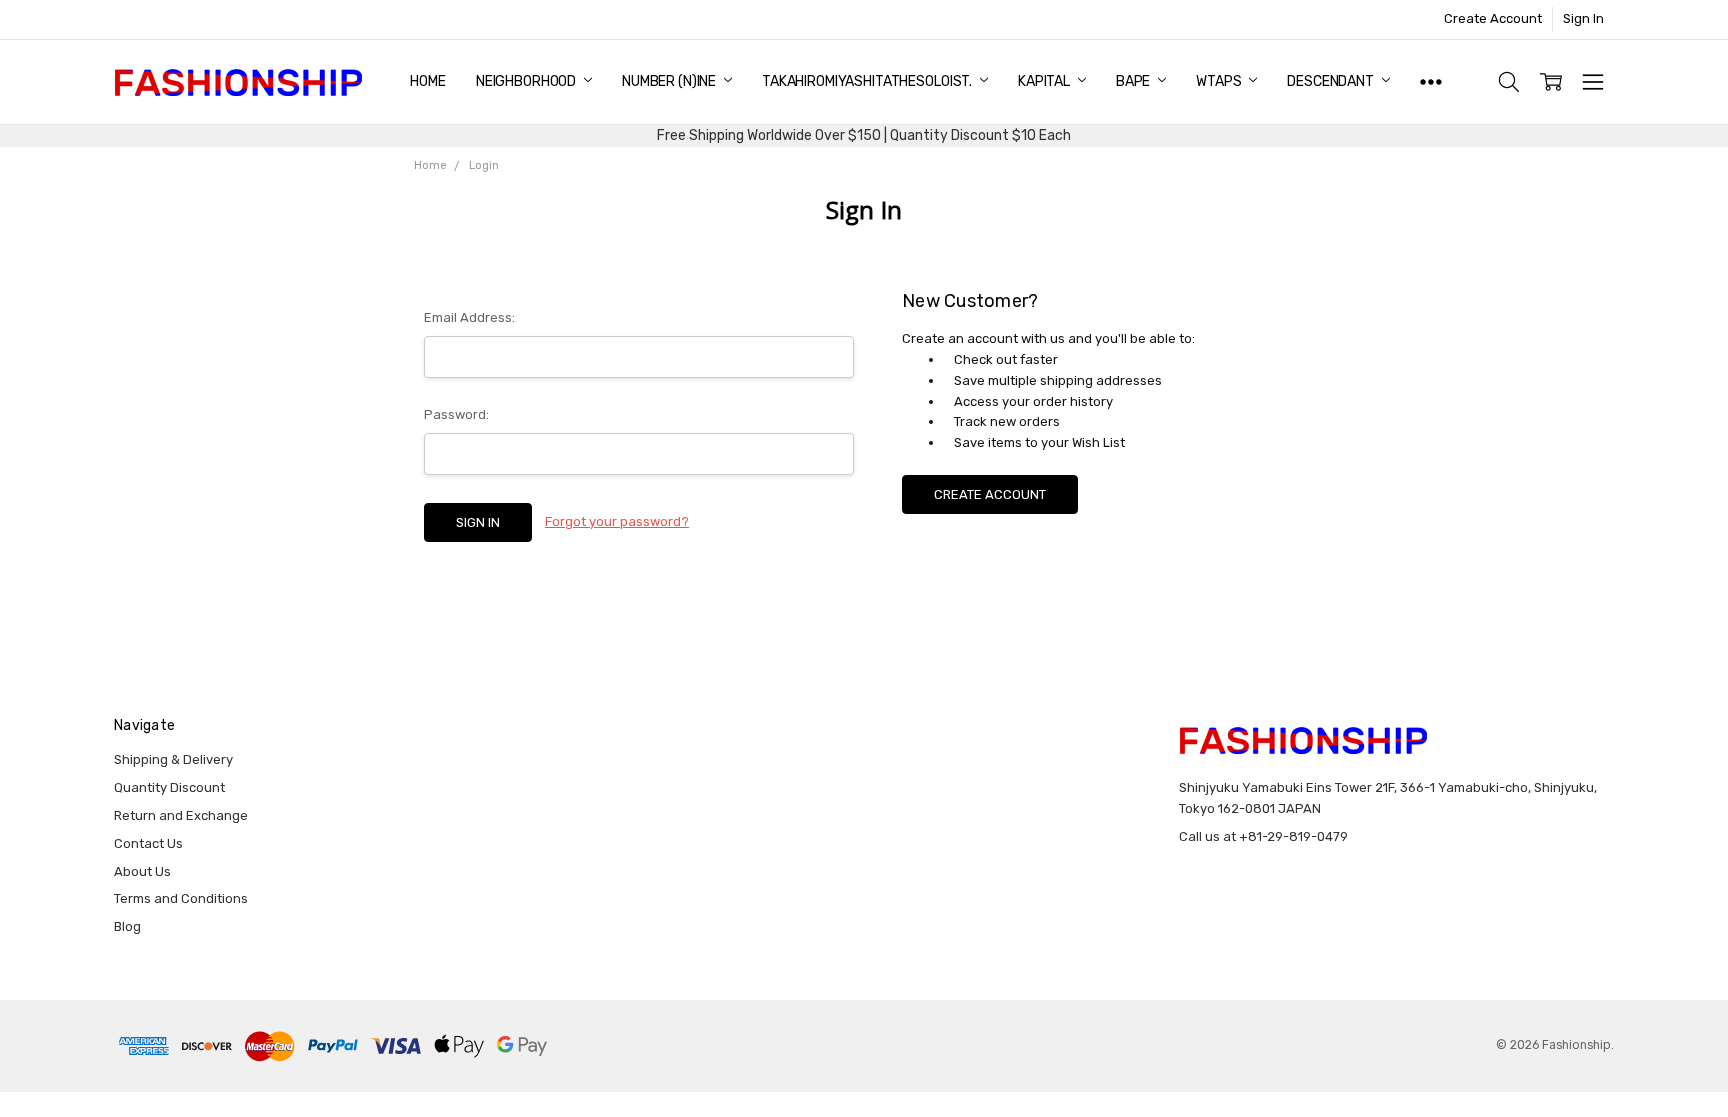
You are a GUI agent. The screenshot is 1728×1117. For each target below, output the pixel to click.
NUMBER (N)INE (670, 81)
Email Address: (469, 317)
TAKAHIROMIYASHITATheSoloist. (868, 81)
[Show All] (1431, 82)
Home (427, 81)
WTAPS (1220, 81)
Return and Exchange (181, 815)
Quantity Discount (169, 787)
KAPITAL (1045, 81)
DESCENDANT (1331, 81)
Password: (456, 414)
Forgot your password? (617, 521)
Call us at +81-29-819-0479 (1263, 836)
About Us (142, 871)
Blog (127, 926)
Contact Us (148, 843)
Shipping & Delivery (173, 759)
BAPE (1134, 81)
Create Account (1493, 18)
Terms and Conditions (181, 898)
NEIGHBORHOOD (527, 81)
